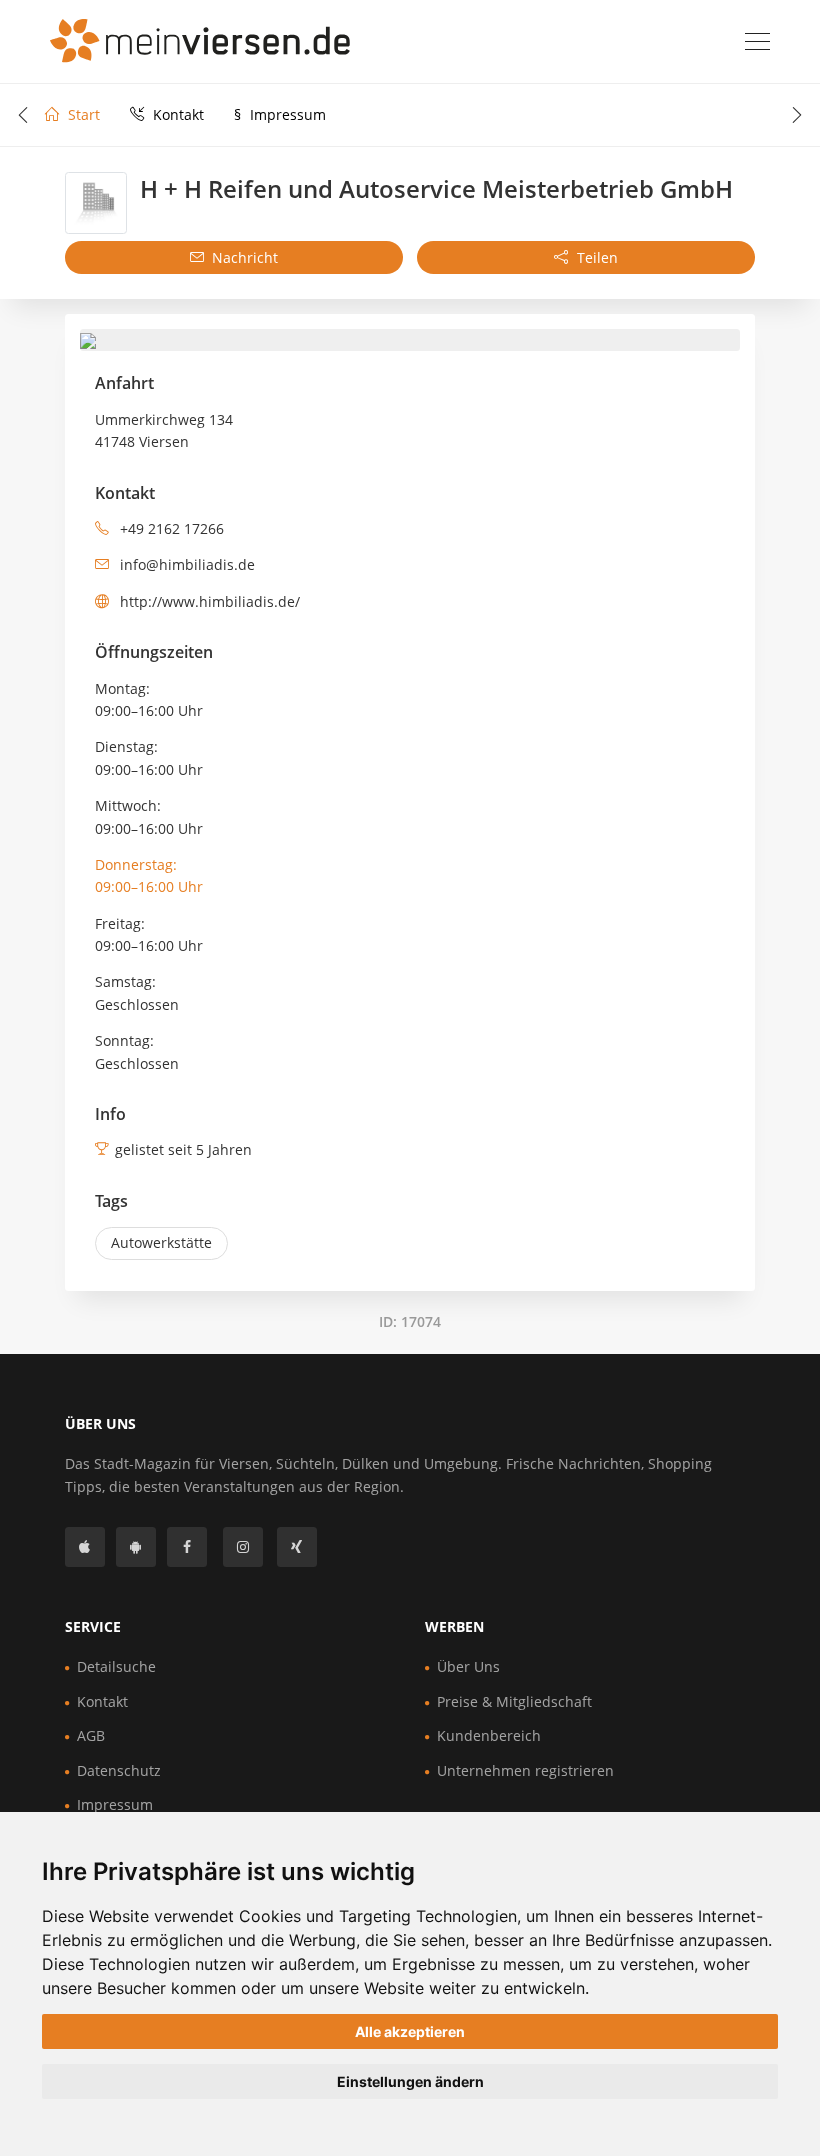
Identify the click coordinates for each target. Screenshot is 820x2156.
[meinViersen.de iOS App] (85, 1547)
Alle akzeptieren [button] (410, 2031)
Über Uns (468, 1666)
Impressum (280, 114)
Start (82, 114)
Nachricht (243, 257)
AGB (91, 1735)
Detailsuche (116, 1666)
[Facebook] (187, 1547)
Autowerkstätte (161, 1242)
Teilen (595, 257)
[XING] (297, 1547)
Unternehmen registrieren (525, 1770)
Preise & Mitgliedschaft (514, 1701)
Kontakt (176, 114)
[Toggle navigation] (757, 42)
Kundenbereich (489, 1735)
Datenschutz (119, 1770)
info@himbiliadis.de (185, 564)
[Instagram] (243, 1547)
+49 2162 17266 (170, 528)
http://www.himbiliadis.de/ (208, 601)
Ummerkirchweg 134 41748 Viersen (164, 430)
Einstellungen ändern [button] (410, 2081)
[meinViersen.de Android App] (136, 1547)
